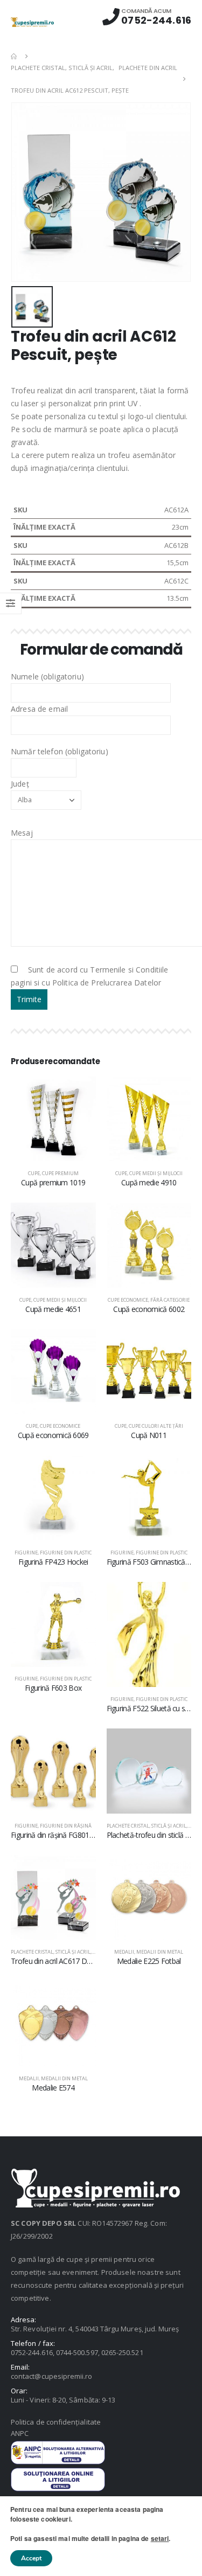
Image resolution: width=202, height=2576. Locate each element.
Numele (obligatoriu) (47, 676)
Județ (20, 784)
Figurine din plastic (66, 1553)
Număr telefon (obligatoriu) (60, 751)
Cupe (34, 1173)
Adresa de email (39, 709)
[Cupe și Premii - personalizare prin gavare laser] (32, 22)
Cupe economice (128, 1300)
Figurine (26, 1553)
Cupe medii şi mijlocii (156, 1173)
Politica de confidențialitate (56, 2422)
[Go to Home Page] (15, 56)
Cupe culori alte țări (156, 1426)
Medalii (124, 1952)
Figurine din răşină (66, 1826)
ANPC (20, 2433)
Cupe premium (60, 1173)
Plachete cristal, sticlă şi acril (147, 1826)
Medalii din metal (160, 1952)
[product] (53, 1119)
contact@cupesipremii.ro (52, 2376)
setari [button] (160, 2538)
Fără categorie (170, 1300)
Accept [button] (31, 2558)
